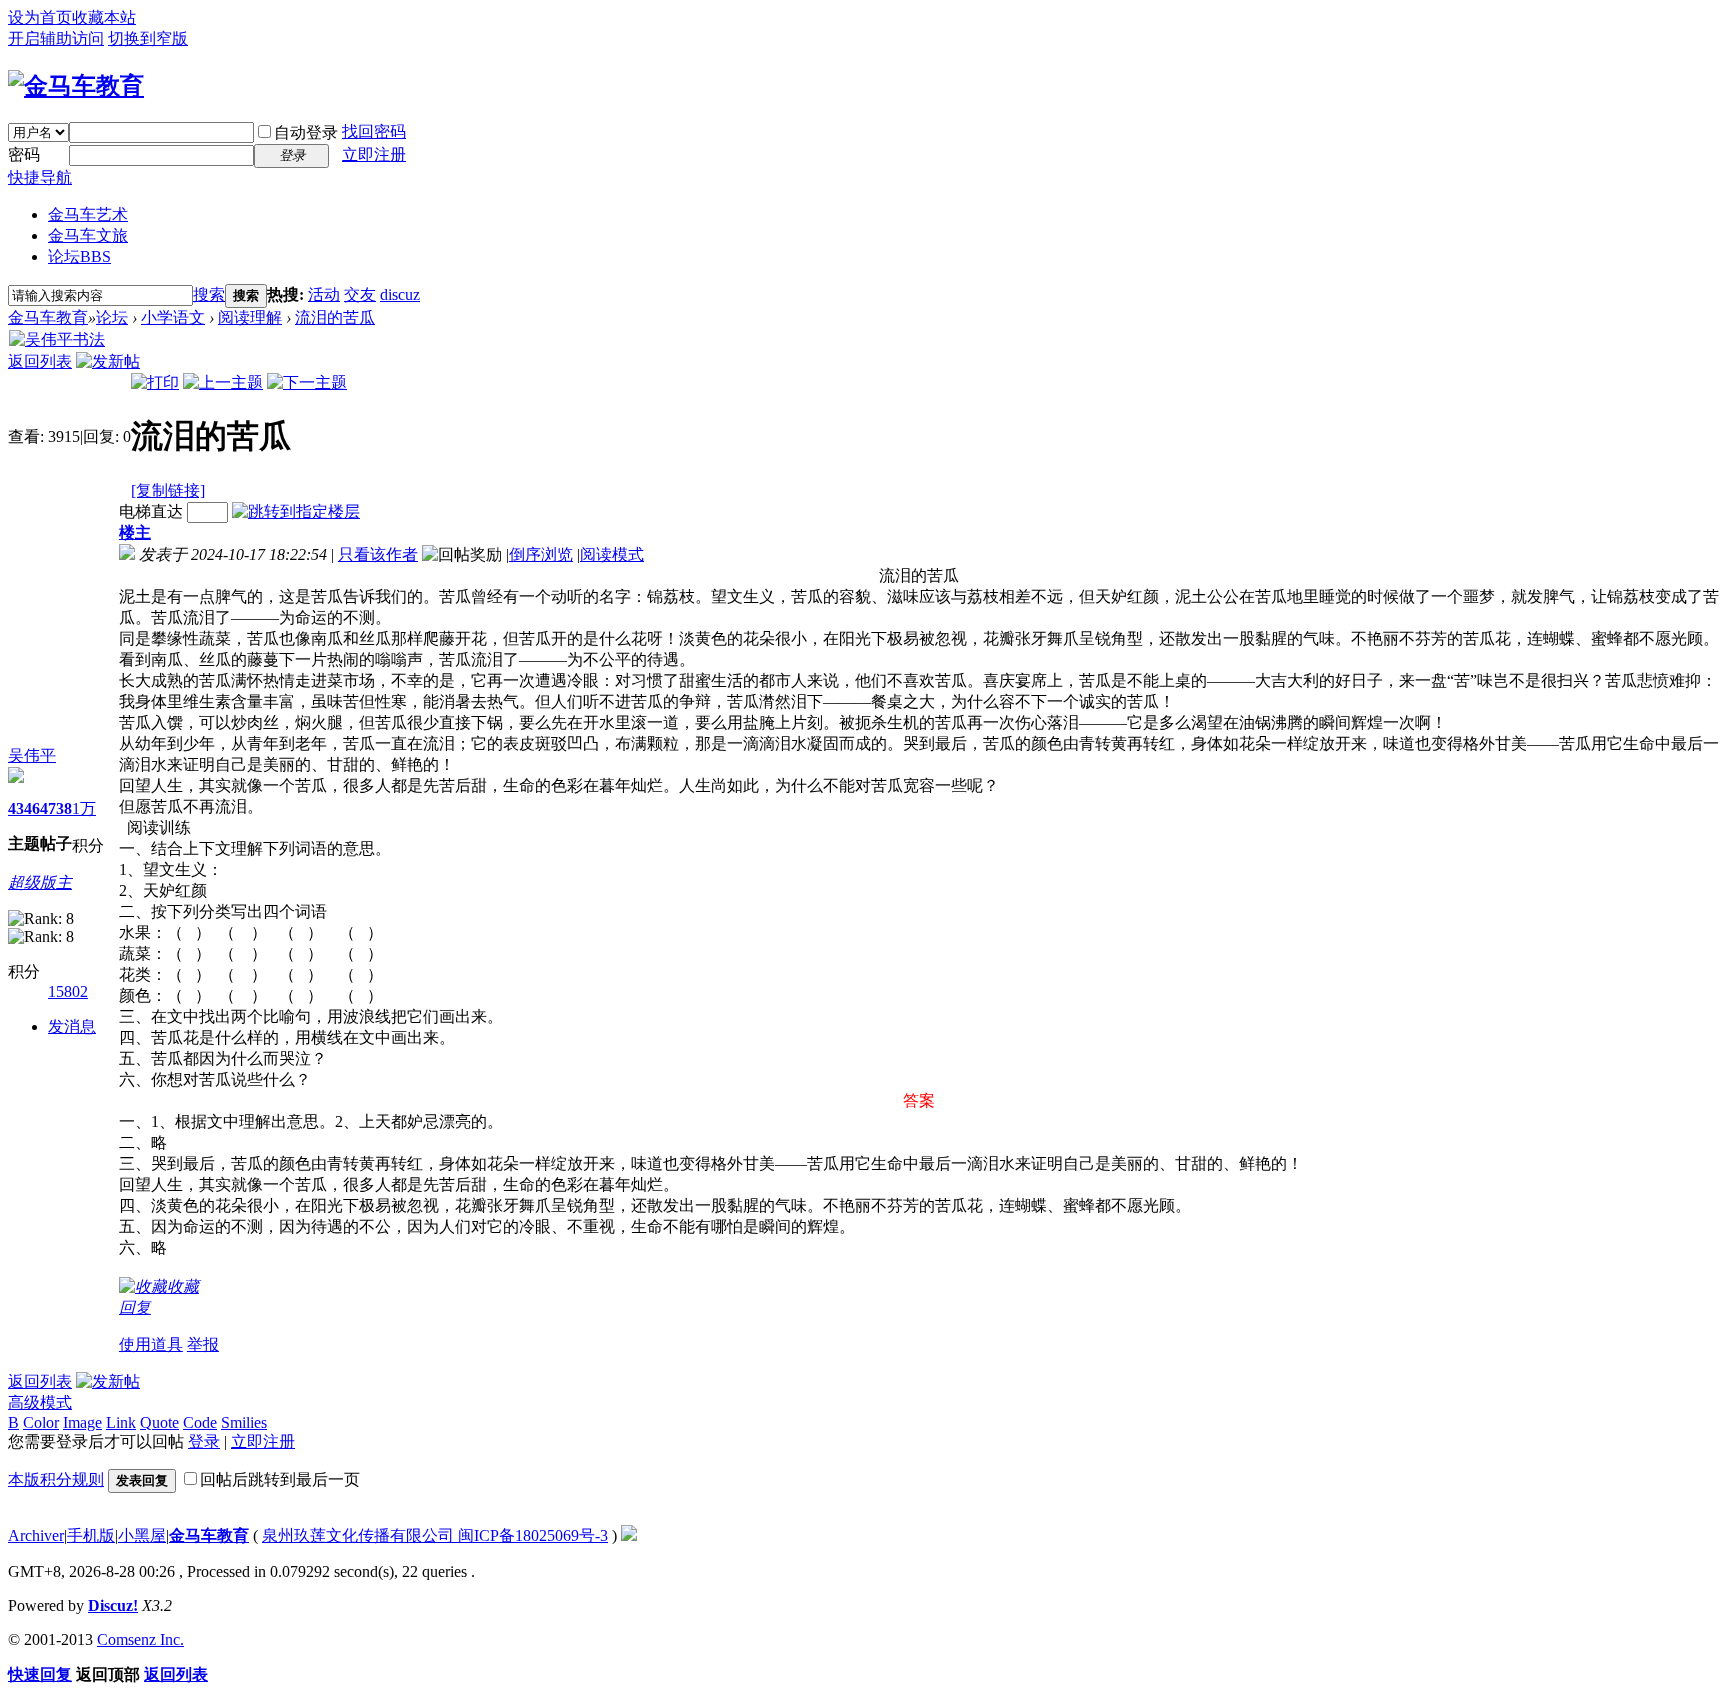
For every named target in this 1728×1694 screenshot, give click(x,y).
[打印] (155, 382)
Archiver (36, 1535)
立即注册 (374, 154)
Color (41, 1422)
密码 (24, 154)
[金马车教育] (76, 86)
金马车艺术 (88, 214)
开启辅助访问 (56, 38)
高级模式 (40, 1402)
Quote (159, 1422)
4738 (56, 808)
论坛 (79, 256)
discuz (400, 294)
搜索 (209, 294)
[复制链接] (168, 490)
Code (200, 1422)
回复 (135, 1307)
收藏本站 (104, 17)
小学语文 (173, 317)
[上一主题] (223, 382)
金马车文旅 (88, 235)
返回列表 (40, 361)
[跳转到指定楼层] (296, 511)
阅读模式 (612, 554)
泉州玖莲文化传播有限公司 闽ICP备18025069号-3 (435, 1535)
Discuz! (113, 1605)
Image (82, 1422)
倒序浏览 (541, 554)
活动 (324, 294)
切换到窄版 (148, 38)
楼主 (135, 532)
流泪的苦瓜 (335, 317)
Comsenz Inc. (140, 1639)
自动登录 (306, 132)
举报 (203, 1344)
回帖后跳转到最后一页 (280, 1479)
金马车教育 (48, 317)
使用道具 (151, 1344)
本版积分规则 (56, 1479)
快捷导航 (40, 177)
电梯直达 (151, 511)
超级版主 (40, 882)
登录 (204, 1441)
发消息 (72, 1026)
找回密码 (374, 131)
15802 (68, 991)
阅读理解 (250, 317)
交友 (360, 294)
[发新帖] (108, 361)
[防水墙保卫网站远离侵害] (629, 1535)
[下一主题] (307, 382)
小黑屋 (142, 1535)
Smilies (244, 1422)
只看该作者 (378, 554)
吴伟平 (32, 755)
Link (121, 1422)
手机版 (91, 1535)
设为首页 (40, 17)
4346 (24, 808)
